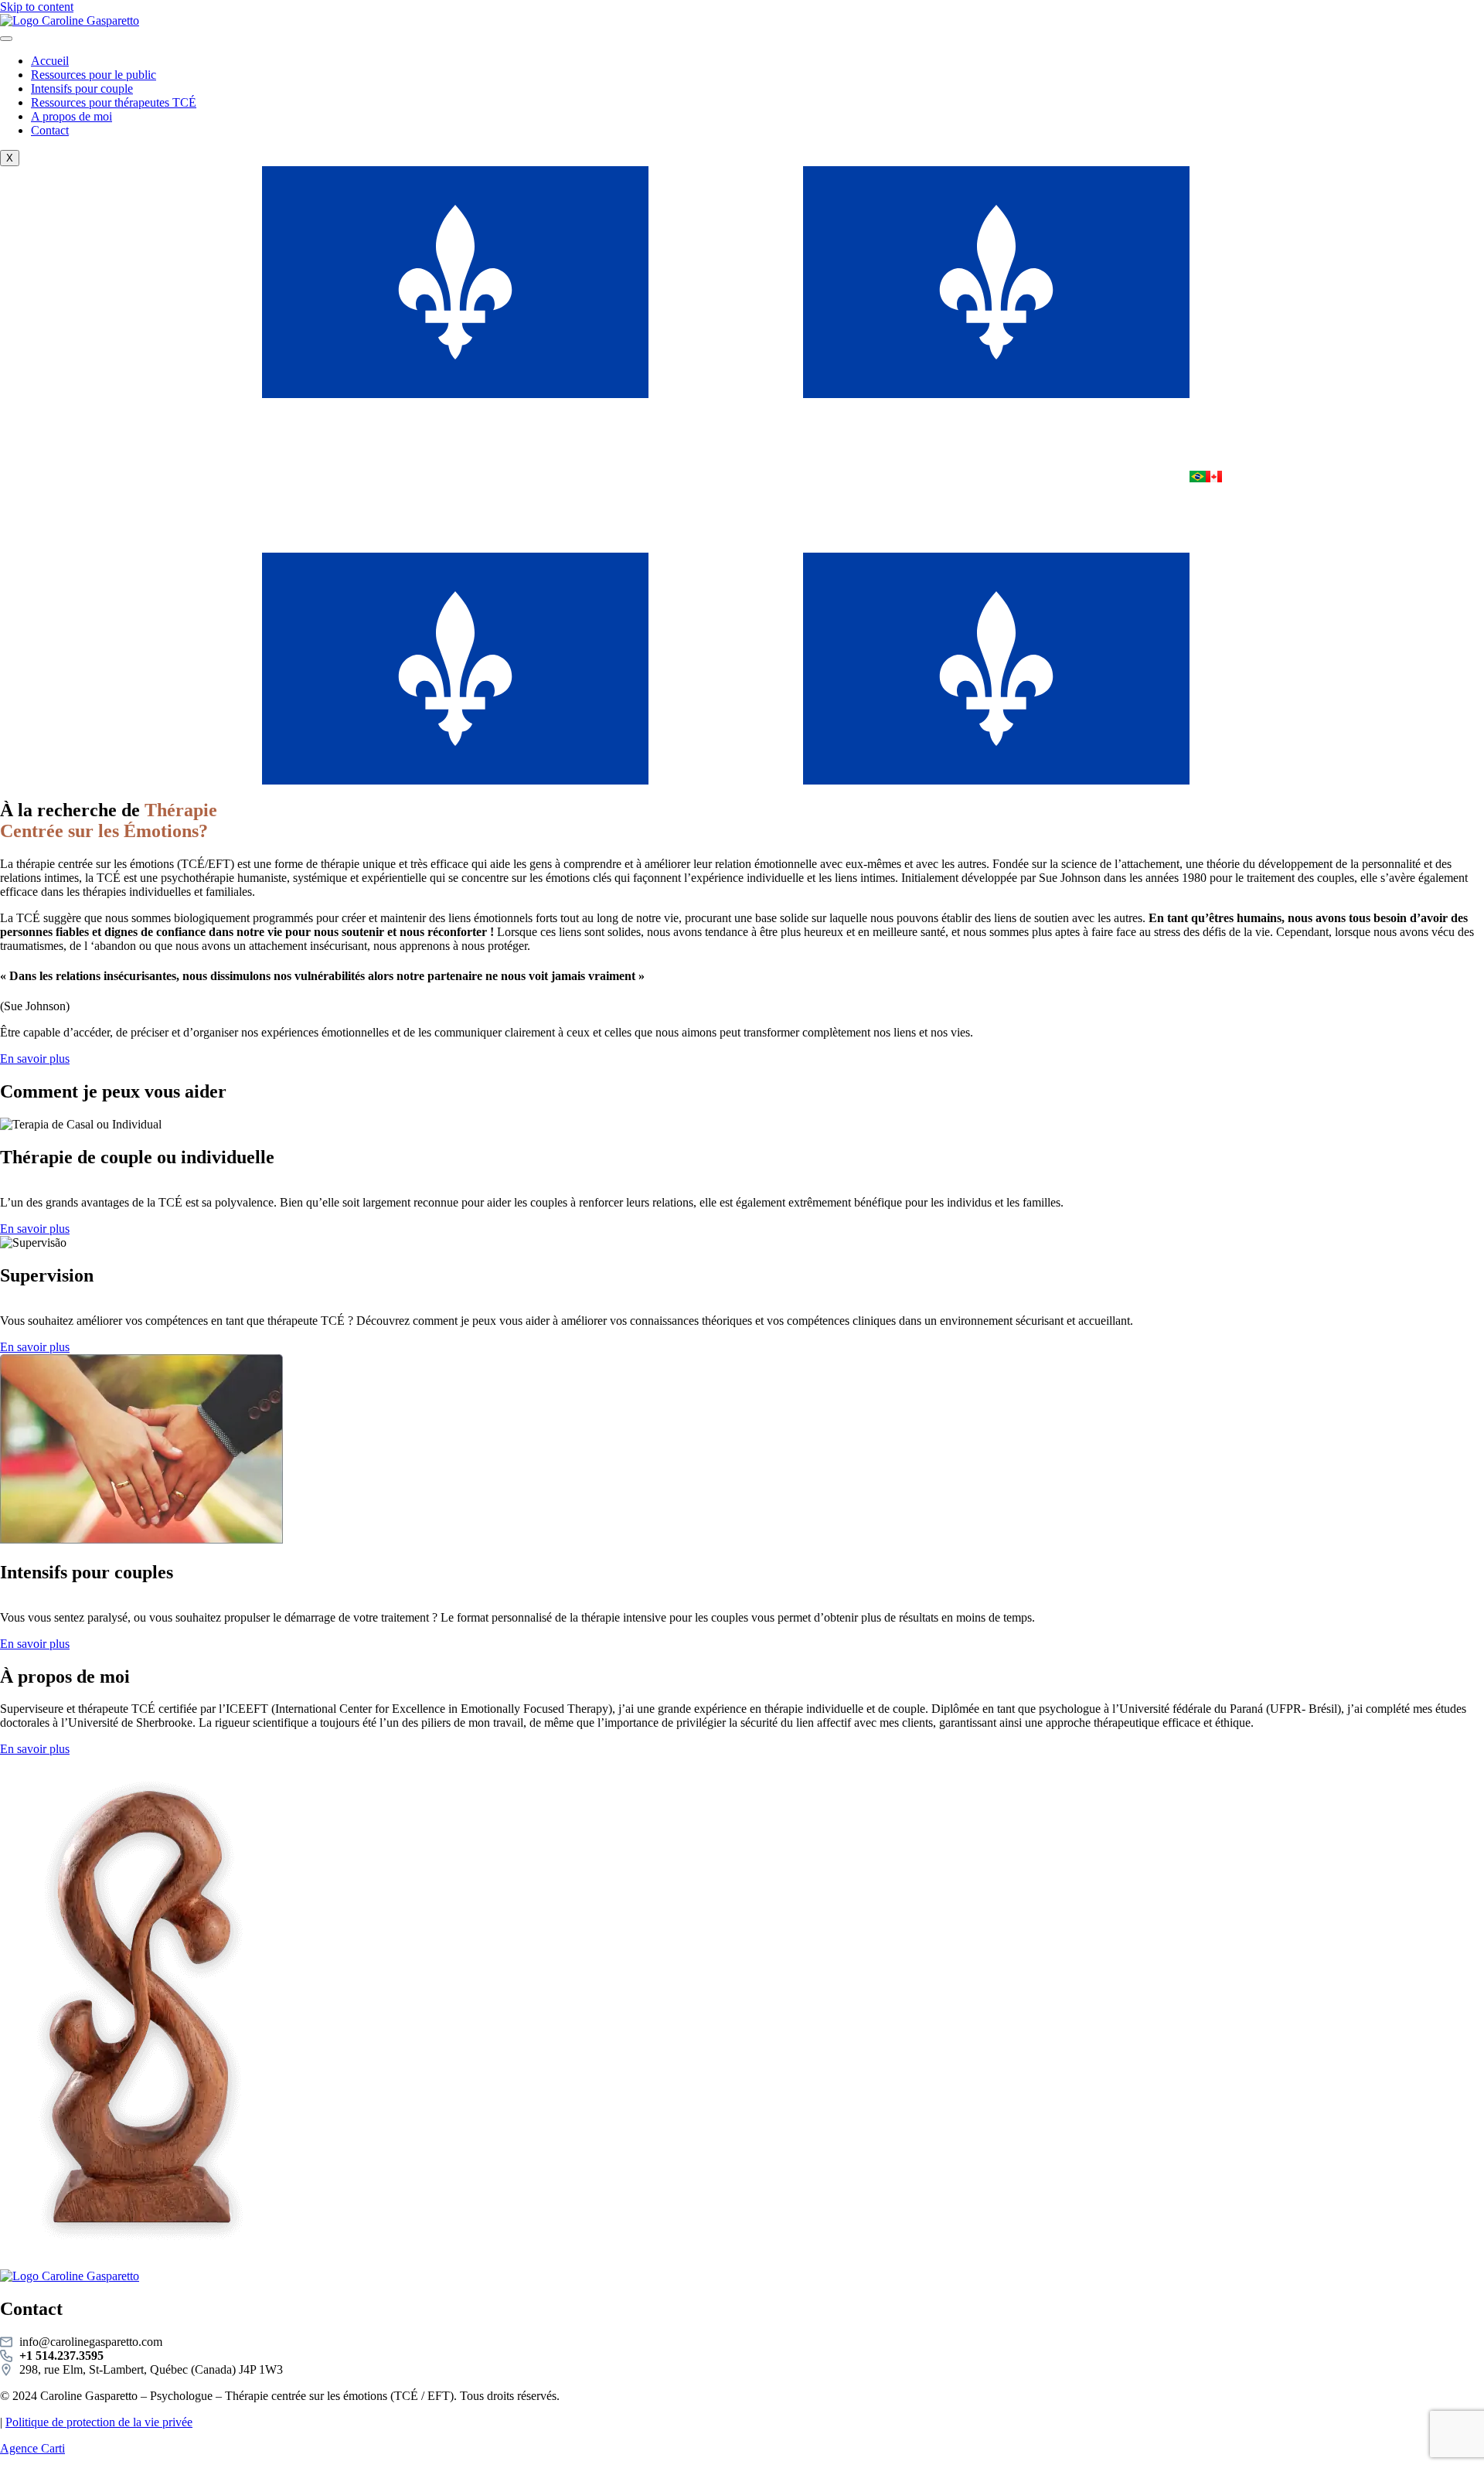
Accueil (50, 61)
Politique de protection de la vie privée (99, 2422)
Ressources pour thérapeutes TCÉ (114, 102)
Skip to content (37, 7)
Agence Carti (32, 2448)
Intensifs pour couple (82, 89)
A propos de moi (71, 116)
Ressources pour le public (94, 75)
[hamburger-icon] (6, 39)
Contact (50, 130)
